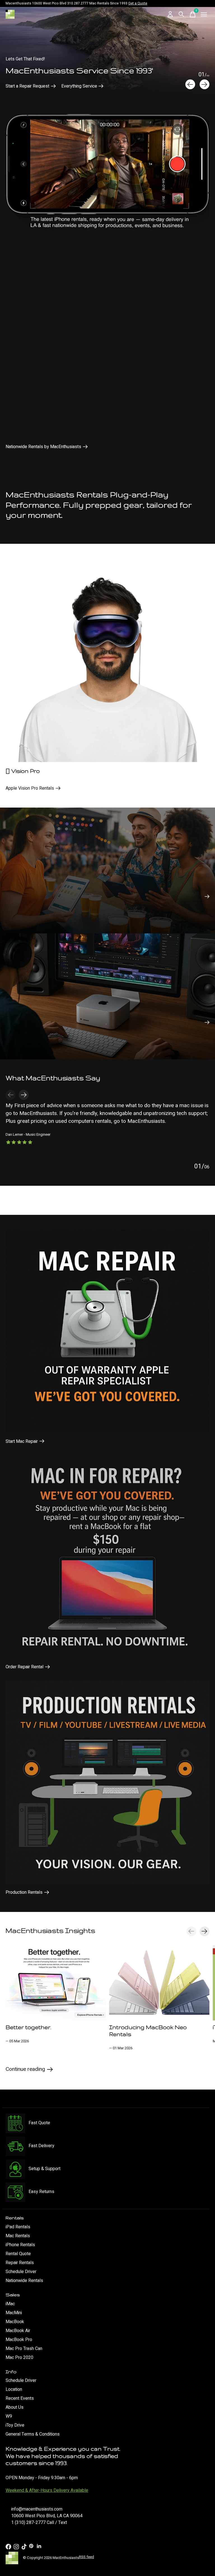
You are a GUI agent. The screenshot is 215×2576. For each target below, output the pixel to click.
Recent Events (20, 2398)
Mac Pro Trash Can (24, 2349)
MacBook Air (18, 2331)
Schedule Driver (21, 2272)
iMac (10, 2304)
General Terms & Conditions (33, 2434)
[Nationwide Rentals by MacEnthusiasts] (107, 170)
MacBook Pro (19, 2340)
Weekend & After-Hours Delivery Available (47, 2490)
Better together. (28, 2027)
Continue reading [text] (27, 2070)
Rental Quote (18, 2254)
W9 (9, 2416)
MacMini (14, 2313)
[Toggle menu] (204, 14)
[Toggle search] (181, 14)
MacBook (15, 2322)
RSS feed (87, 2557)
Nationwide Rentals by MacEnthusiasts (43, 447)
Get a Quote (138, 3)
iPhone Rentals (20, 2245)
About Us (15, 2407)
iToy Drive (15, 2425)
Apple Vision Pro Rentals (30, 788)
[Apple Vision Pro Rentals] (107, 660)
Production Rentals (24, 1892)
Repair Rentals (20, 2263)
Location (14, 2389)
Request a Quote (22, 86)
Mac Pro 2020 (19, 2358)
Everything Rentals (68, 86)
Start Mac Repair (22, 1441)
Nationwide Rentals (24, 2281)
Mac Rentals (18, 2236)
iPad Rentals (18, 2227)
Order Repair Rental (24, 1667)
